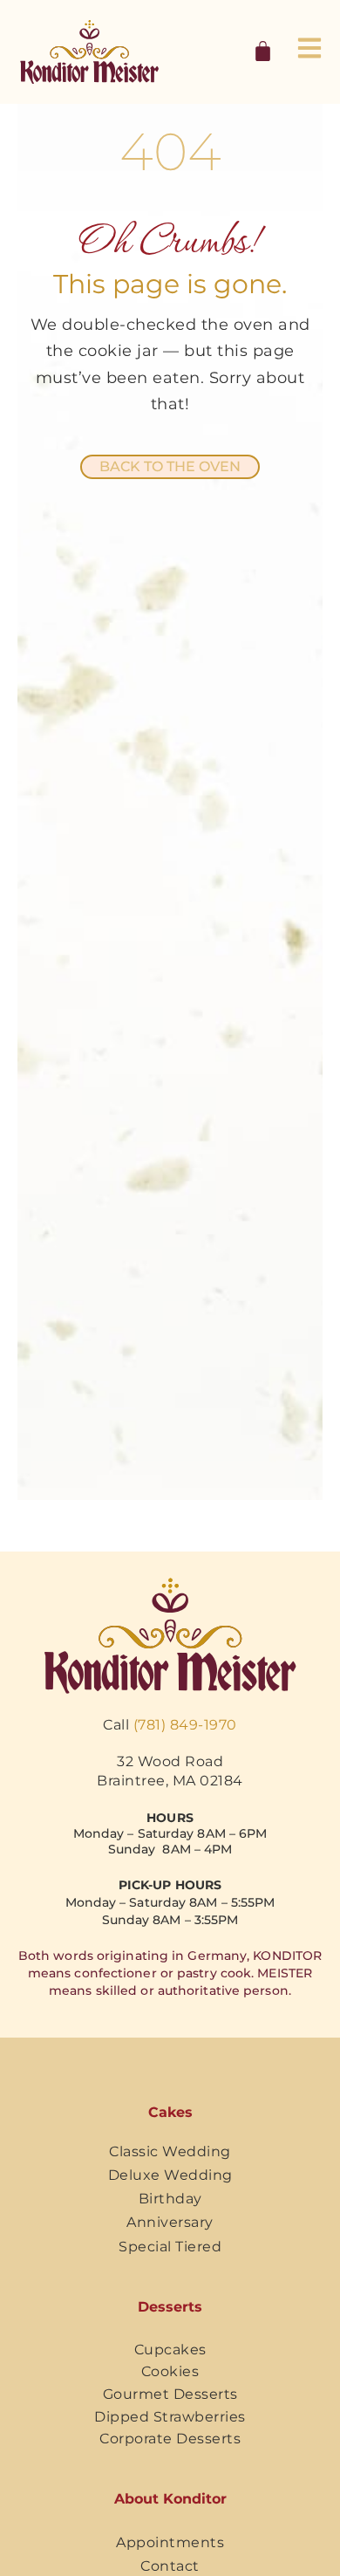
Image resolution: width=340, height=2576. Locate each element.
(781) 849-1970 (185, 1725)
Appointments (170, 2542)
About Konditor (170, 2499)
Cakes (170, 2112)
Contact (170, 2566)
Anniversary (170, 2222)
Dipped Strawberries (170, 2417)
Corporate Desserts (170, 2439)
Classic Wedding (170, 2151)
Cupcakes (170, 2350)
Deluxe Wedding (170, 2175)
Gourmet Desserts (170, 2394)
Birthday (170, 2199)
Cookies (170, 2371)
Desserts (170, 2307)
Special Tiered (170, 2247)
